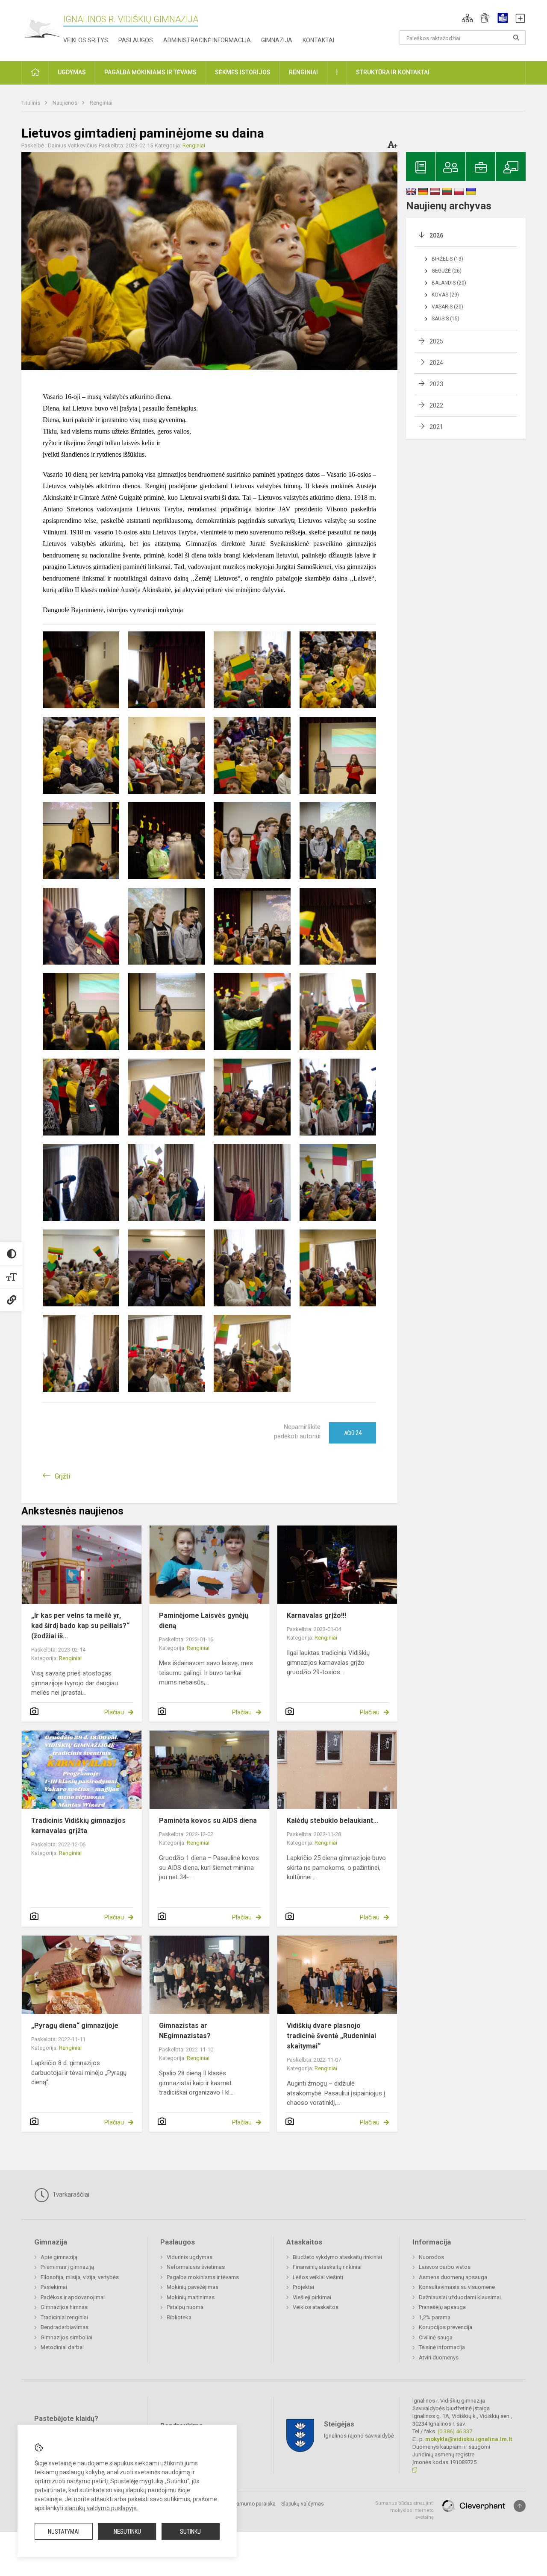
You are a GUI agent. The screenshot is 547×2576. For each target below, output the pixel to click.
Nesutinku (127, 2532)
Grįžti (62, 1476)
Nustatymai (64, 2532)
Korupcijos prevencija (446, 2327)
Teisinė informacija (442, 2347)
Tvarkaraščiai (70, 2195)
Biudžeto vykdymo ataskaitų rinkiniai (337, 2257)
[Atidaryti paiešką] (516, 38)
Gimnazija (277, 40)
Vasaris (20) (447, 307)
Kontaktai (318, 40)
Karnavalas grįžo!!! (316, 1615)
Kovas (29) (445, 295)
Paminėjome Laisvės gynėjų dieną (204, 1621)
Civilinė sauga (436, 2337)
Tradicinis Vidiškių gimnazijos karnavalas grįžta (78, 1826)
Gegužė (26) (447, 271)
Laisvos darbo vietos (445, 2267)
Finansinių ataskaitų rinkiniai (327, 2267)
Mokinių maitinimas (191, 2297)
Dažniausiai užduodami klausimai (460, 2297)
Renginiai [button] (303, 72)
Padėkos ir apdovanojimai (73, 2297)
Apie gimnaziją (59, 2257)
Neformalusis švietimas (196, 2267)
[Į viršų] (520, 2506)
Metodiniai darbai (62, 2347)
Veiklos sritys (86, 40)
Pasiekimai (54, 2287)
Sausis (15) (446, 319)
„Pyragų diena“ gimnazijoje (75, 2026)
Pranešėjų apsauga (442, 2307)
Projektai (303, 2287)
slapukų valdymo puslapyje (101, 2508)
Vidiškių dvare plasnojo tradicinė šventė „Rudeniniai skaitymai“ (331, 2036)
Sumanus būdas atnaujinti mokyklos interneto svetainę (404, 2510)
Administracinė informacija (207, 40)
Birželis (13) (447, 259)
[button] (467, 18)
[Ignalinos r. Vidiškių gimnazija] (42, 29)
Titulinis (31, 103)
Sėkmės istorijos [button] (243, 72)
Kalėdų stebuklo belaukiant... (332, 1821)
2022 (436, 405)
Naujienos (66, 103)
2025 (436, 341)
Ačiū (353, 1433)
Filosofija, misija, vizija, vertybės (80, 2277)
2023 (436, 384)
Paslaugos (136, 40)
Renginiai (101, 103)
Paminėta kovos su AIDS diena (208, 1821)
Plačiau (114, 1712)
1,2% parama (435, 2317)
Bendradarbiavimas (65, 2327)
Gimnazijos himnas (64, 2307)
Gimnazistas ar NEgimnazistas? (185, 2031)
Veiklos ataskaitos (316, 2307)
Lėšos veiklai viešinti (318, 2277)
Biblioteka (179, 2317)
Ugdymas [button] (72, 72)
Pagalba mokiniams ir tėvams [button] (150, 72)
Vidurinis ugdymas (190, 2257)
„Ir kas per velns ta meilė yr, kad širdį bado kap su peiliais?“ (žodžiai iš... (80, 1626)
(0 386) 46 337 (455, 2431)
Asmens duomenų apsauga (453, 2277)
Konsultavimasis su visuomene (457, 2287)
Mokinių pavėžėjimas (193, 2287)
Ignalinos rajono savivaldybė (359, 2436)
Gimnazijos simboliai (66, 2337)
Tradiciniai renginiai (64, 2317)
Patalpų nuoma (185, 2307)
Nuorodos (431, 2257)
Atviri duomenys (439, 2357)
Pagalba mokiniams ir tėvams (203, 2277)
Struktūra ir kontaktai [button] (393, 72)
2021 (436, 427)
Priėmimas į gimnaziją (67, 2267)
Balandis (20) (449, 283)
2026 (436, 235)
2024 (436, 363)
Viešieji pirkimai (312, 2297)
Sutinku (190, 2532)
